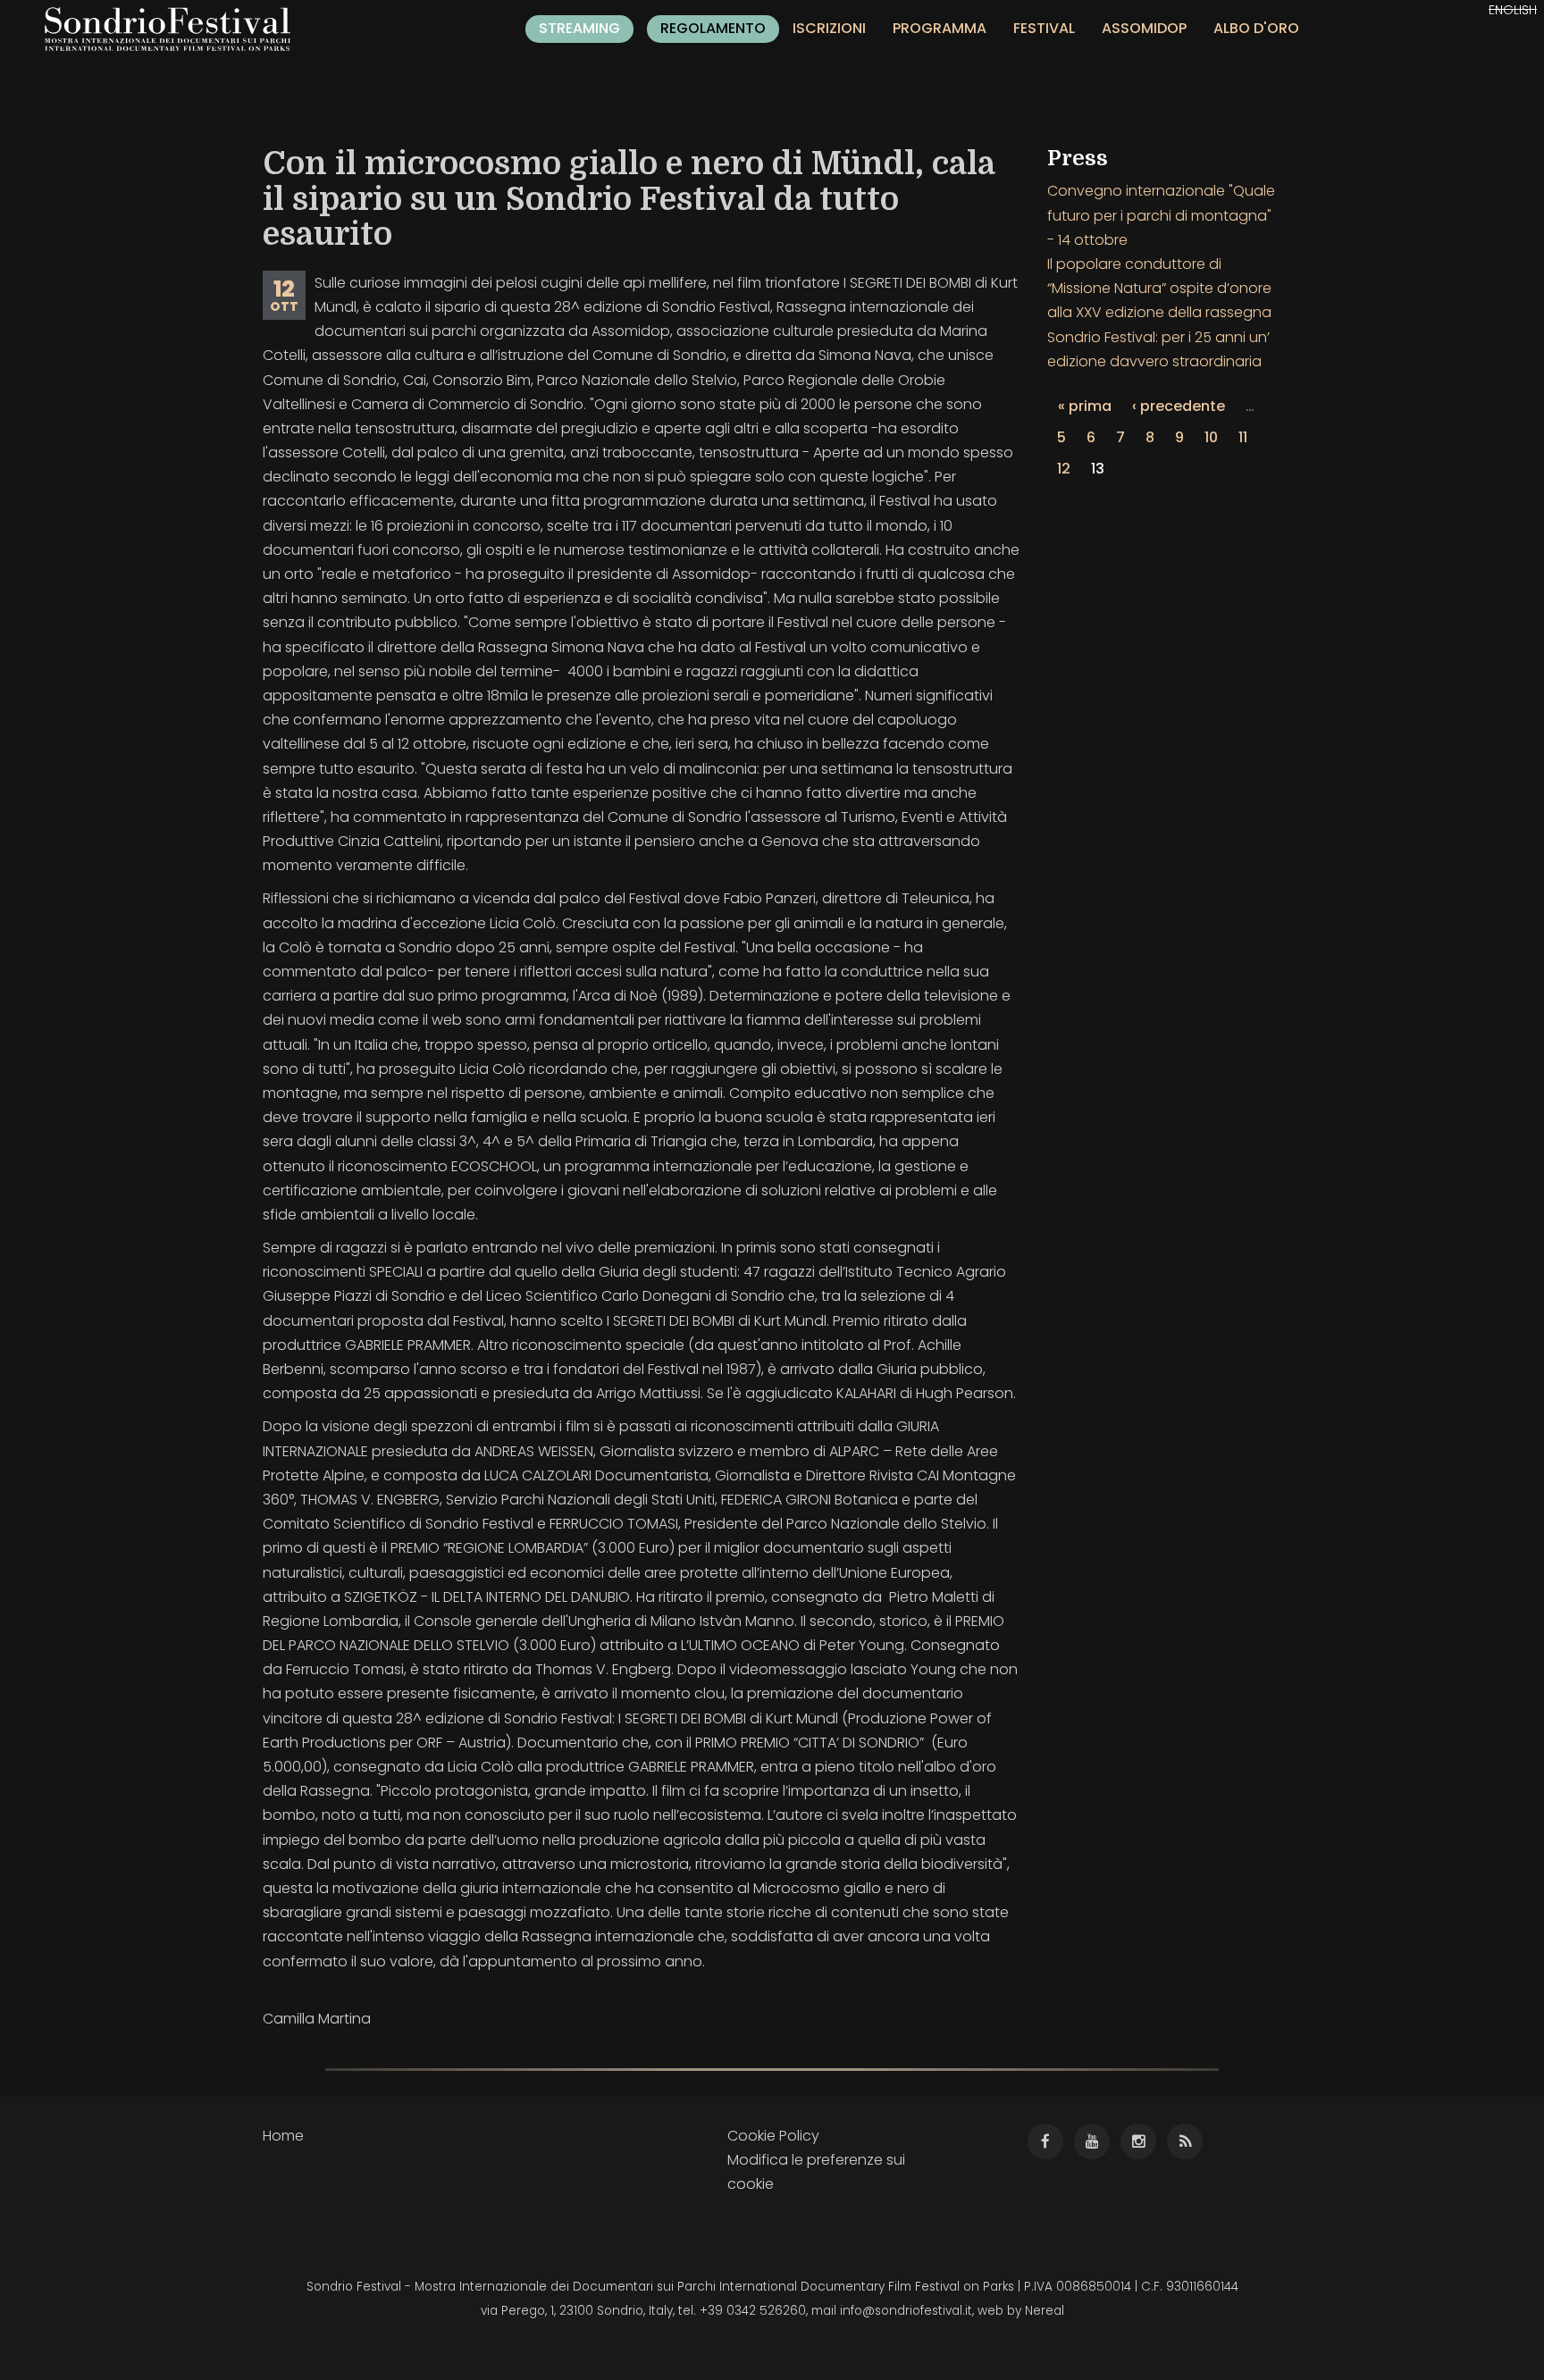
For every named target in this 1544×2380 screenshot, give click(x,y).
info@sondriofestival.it (906, 2311)
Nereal (1045, 2311)
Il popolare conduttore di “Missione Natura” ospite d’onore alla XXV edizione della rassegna (1159, 288)
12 (1064, 469)
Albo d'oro (1256, 28)
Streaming (579, 28)
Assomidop (1144, 28)
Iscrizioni (829, 28)
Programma (940, 28)
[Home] (174, 29)
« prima (1085, 406)
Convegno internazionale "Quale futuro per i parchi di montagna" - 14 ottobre (1161, 215)
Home (283, 2136)
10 (1211, 437)
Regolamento (713, 28)
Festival (1044, 28)
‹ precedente (1179, 406)
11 (1243, 437)
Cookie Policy (773, 2136)
